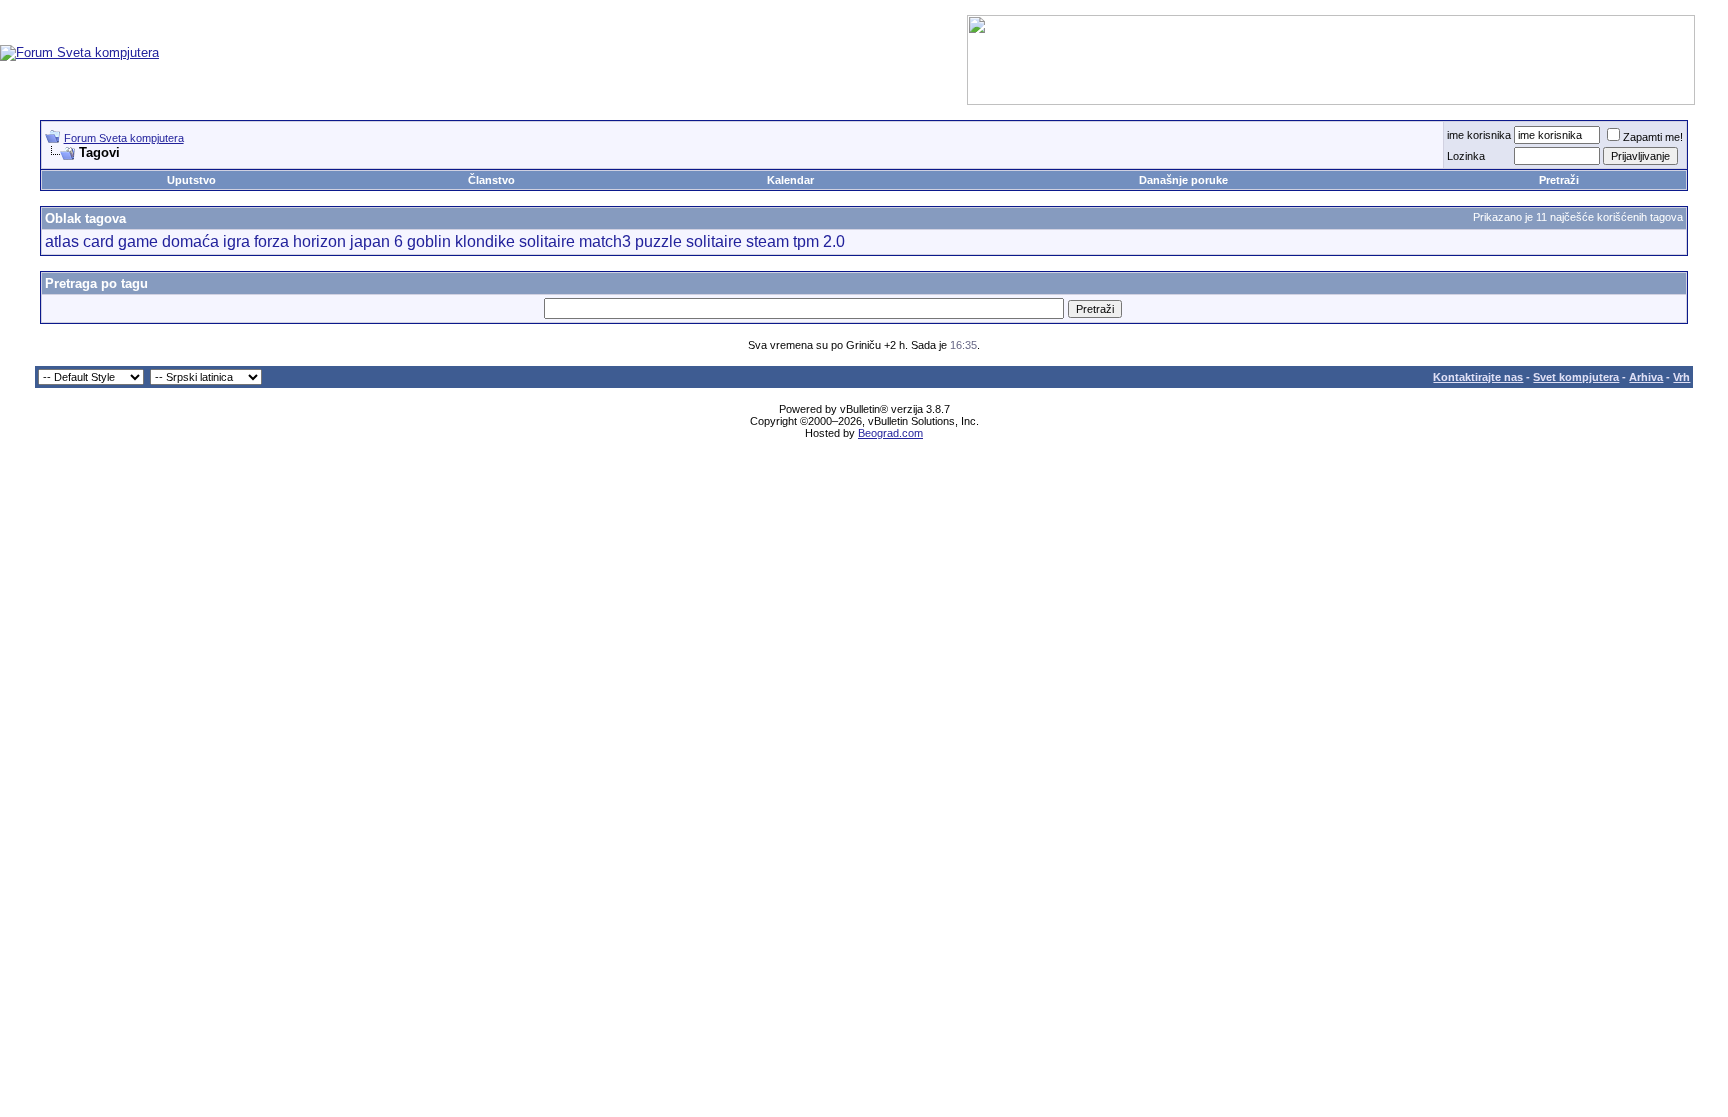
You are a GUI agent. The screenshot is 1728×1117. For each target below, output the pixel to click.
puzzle (658, 241)
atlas (62, 241)
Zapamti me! (1653, 137)
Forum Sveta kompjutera (124, 138)
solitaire (714, 241)
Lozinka (1466, 156)
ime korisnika (1479, 135)
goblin (429, 241)
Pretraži (1559, 180)
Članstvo (491, 180)
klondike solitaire (515, 241)
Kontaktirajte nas (1478, 377)
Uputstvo (191, 180)
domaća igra (206, 241)
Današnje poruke (1183, 180)
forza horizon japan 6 (328, 241)
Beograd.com (890, 433)
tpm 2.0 (819, 241)
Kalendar (790, 180)
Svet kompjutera (1576, 377)
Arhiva (1646, 377)
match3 (605, 241)
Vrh (1681, 377)
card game (120, 241)
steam (767, 241)
